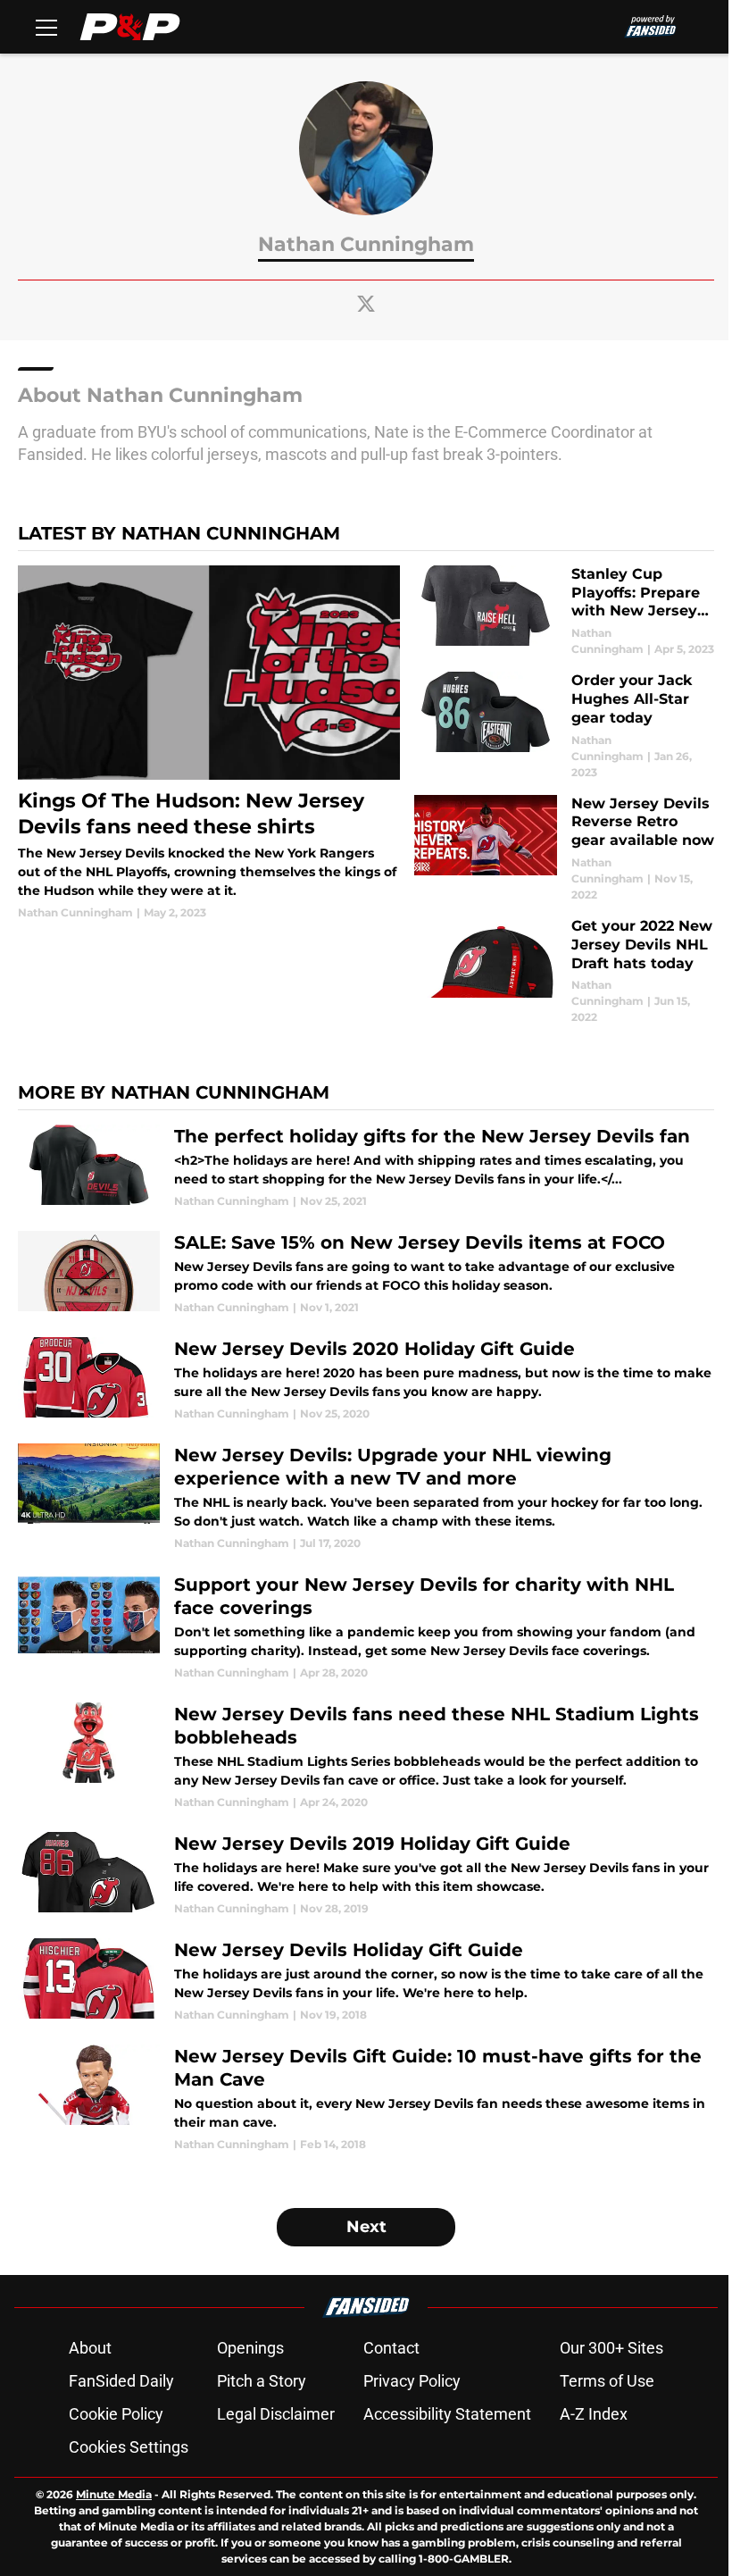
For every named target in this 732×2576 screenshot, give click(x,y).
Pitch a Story (262, 2381)
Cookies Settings (129, 2447)
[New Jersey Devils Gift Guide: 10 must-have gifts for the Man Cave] (366, 2099)
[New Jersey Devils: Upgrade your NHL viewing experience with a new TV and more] (366, 1497)
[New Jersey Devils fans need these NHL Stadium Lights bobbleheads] (366, 1756)
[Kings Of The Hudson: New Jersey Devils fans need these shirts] (209, 743)
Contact (391, 2348)
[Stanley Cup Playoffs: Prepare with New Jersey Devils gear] (564, 611)
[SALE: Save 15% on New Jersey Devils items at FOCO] (366, 1273)
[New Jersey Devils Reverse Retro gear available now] (564, 849)
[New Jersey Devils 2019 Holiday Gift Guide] (366, 1874)
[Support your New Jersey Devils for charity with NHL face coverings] (366, 1627)
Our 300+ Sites (611, 2348)
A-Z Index (594, 2414)
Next (366, 2227)
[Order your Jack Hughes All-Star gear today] (564, 726)
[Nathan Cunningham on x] (366, 304)
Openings (250, 2348)
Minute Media (114, 2494)
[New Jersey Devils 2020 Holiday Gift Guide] (366, 1380)
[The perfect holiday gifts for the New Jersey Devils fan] (366, 1167)
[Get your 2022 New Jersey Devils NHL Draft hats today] (564, 971)
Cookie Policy (116, 2414)
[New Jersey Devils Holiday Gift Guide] (366, 1981)
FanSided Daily (121, 2381)
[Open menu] (46, 27)
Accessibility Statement (447, 2414)
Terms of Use (607, 2381)
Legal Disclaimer (276, 2414)
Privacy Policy (412, 2381)
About (90, 2348)
